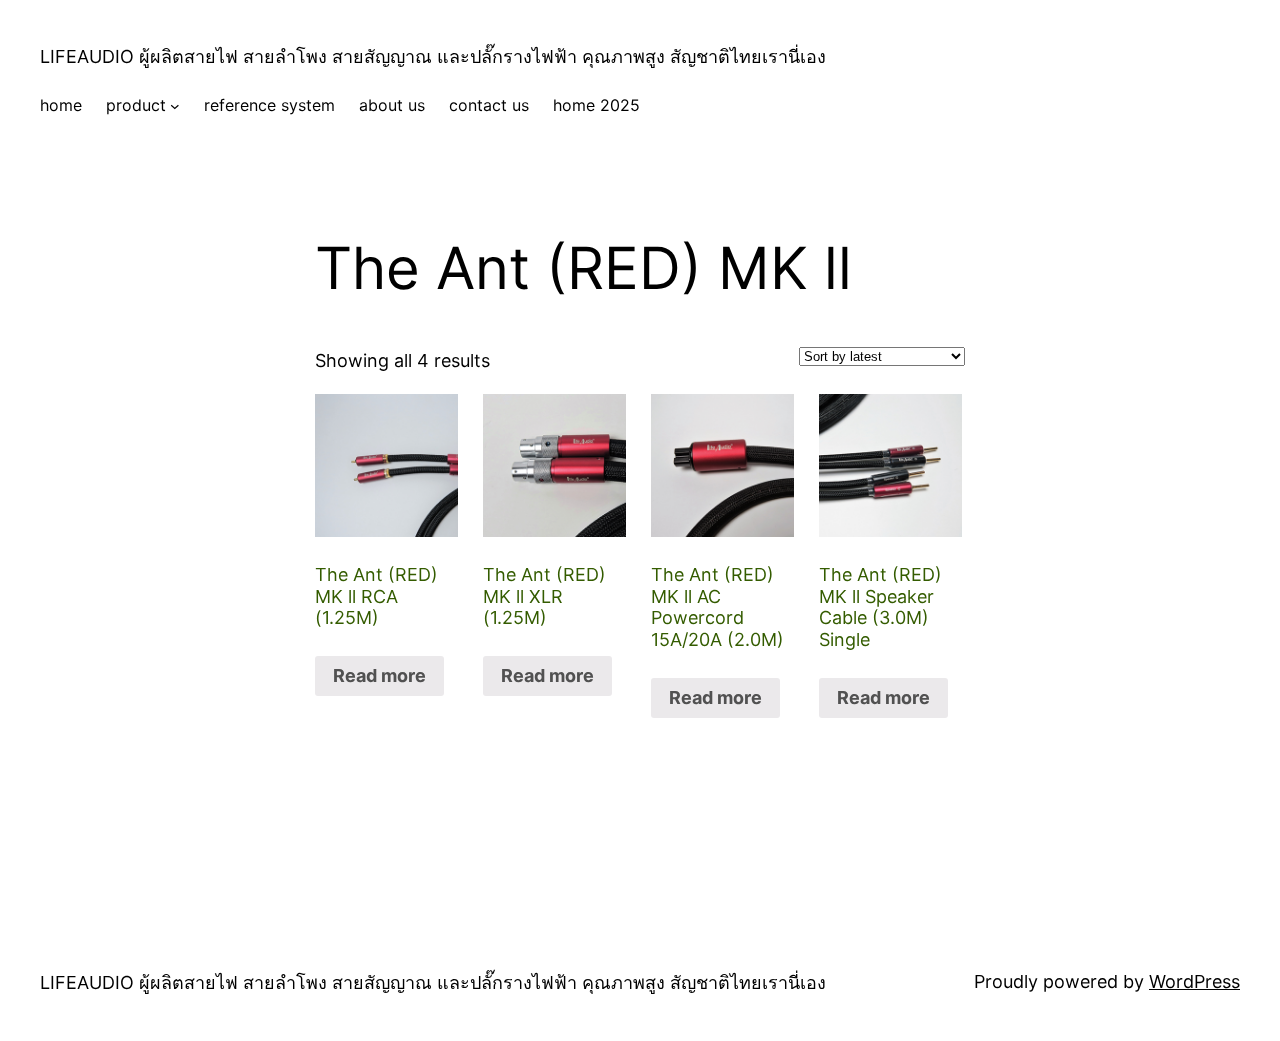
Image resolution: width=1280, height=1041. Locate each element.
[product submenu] (175, 106)
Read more (379, 675)
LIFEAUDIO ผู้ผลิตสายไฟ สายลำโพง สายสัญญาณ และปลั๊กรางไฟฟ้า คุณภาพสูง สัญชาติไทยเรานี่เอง (433, 56)
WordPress (1194, 981)
